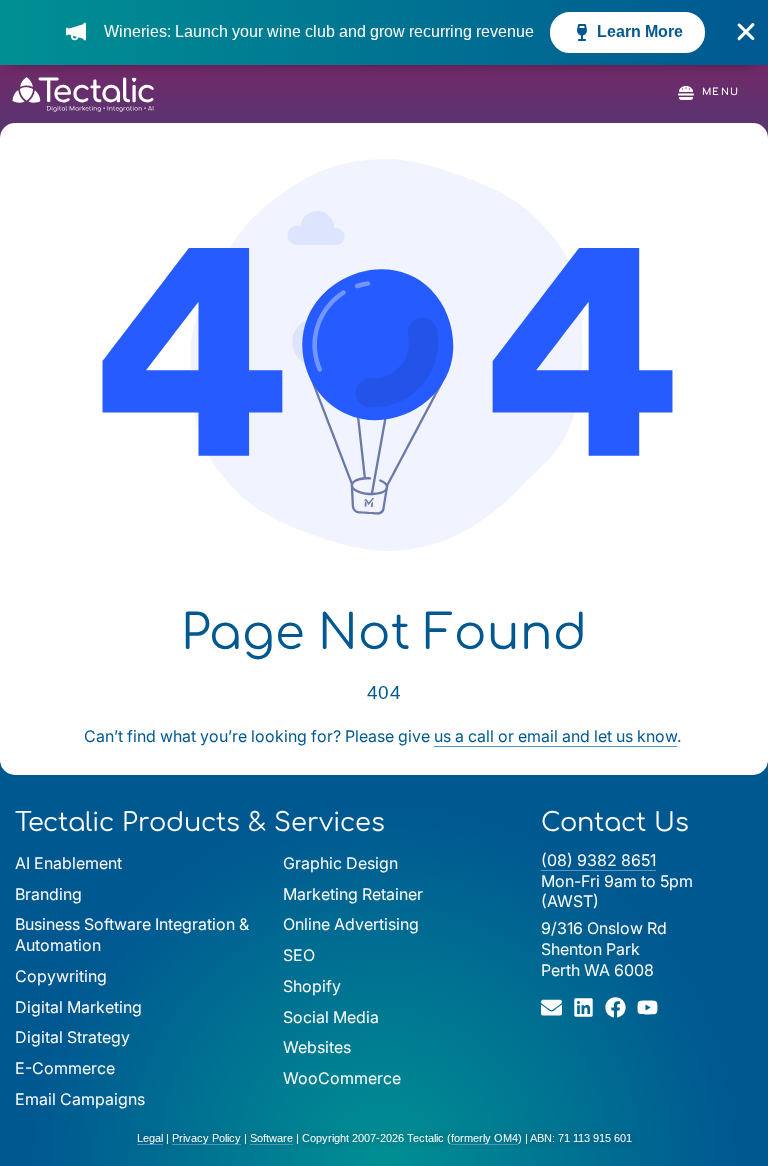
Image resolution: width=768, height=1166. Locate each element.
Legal (150, 1138)
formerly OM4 (484, 1138)
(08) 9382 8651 (598, 860)
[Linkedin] (583, 1007)
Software (271, 1138)
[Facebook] (615, 1007)
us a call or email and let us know (555, 736)
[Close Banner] (746, 32)
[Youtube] (647, 1007)
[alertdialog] (384, 32)
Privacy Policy (206, 1138)
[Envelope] (551, 1007)
